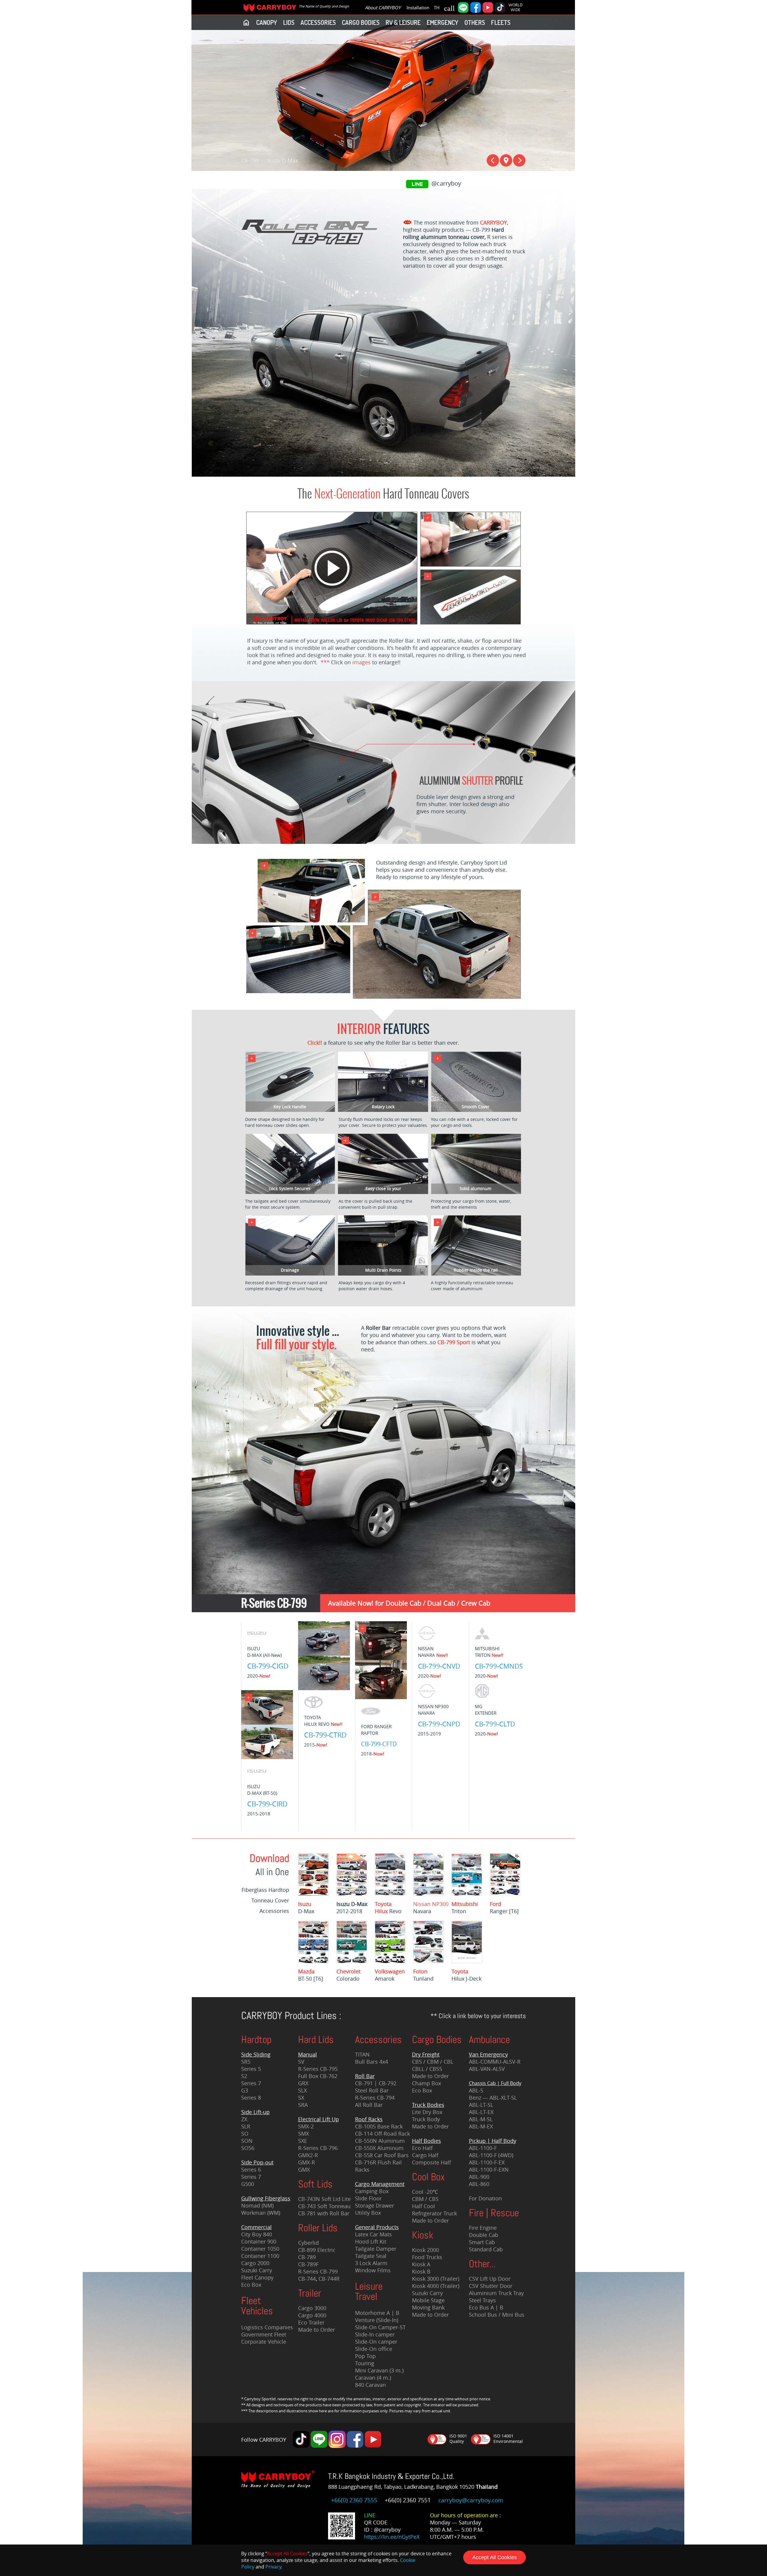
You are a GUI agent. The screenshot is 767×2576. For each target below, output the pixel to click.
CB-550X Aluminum (379, 2148)
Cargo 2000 (255, 2263)
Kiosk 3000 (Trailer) (436, 2279)
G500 (248, 2184)
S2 (244, 2076)
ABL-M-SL (481, 2119)
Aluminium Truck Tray (496, 2293)
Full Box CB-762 (318, 2076)
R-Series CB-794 (375, 2098)
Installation (418, 7)
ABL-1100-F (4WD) (491, 2155)
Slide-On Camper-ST (380, 2327)
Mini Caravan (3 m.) (379, 2370)
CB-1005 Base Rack (379, 2126)
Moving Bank (428, 2307)
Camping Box (372, 2191)
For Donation (485, 2198)
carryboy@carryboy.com (471, 2500)
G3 (245, 2090)
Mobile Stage (428, 2300)
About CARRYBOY (383, 7)
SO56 (248, 2148)
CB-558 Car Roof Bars (382, 2155)
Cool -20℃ (425, 2192)
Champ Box (426, 2083)
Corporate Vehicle (264, 2342)
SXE (303, 2141)
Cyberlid (308, 2243)
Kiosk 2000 (425, 2250)
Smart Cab (482, 2242)
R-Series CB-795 (318, 2069)
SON (247, 2141)
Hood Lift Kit (371, 2241)
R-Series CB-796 (318, 2148)
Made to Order (317, 2330)
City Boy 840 (257, 2234)
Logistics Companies (267, 2327)
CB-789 (307, 2257)
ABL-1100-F (483, 2148)
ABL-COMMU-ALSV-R (495, 2062)
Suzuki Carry (257, 2270)
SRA (303, 2105)
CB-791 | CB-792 (376, 2083)
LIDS (289, 22)
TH (437, 7)
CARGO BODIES (361, 22)
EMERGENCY (443, 22)
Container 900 (259, 2241)
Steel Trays (482, 2300)
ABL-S (476, 2090)
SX (301, 2098)
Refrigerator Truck (434, 2213)
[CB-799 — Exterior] (379, 469)
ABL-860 (479, 2184)
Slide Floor (368, 2198)
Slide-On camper (376, 2342)
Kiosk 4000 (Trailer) (436, 2286)
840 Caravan (370, 2385)
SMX (304, 2134)
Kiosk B (421, 2271)
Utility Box (368, 2213)
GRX (303, 2083)
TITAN (362, 2054)
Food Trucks (427, 2257)
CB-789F (308, 2264)
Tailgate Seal (371, 2256)
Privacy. (274, 2567)
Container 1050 (260, 2249)
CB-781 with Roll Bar (324, 2213)
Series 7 (251, 2083)
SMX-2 (306, 2126)
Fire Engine (483, 2228)
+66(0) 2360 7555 (354, 2500)
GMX (304, 2169)
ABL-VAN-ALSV (487, 2069)
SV (301, 2062)
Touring (365, 2363)
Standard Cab (486, 2249)
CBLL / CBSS (427, 2069)
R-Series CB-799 (318, 2271)
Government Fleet (264, 2334)
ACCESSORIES (318, 22)
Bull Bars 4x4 (372, 2062)
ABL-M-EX (481, 2126)
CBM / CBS (425, 2199)
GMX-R (307, 2162)
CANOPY (267, 22)
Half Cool (423, 2206)
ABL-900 (479, 2177)
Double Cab (484, 2235)
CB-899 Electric (317, 2250)
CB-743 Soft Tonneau (324, 2206)
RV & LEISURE (403, 22)
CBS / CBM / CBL (433, 2062)
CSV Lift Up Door (490, 2279)
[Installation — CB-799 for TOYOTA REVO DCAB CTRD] (331, 623)
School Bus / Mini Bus (497, 2315)
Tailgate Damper (376, 2249)
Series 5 (251, 2069)
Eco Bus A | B (486, 2307)
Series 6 (251, 2169)
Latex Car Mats (373, 2234)
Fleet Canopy (257, 2277)
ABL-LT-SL (481, 2105)
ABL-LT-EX (481, 2112)
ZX (244, 2119)
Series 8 (251, 2098)
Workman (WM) (261, 2213)
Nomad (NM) (257, 2205)
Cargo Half (425, 2155)
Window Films (373, 2270)
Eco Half (422, 2148)
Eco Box (251, 2285)
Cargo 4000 (312, 2315)
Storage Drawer (375, 2205)
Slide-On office (374, 2349)
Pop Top (365, 2356)
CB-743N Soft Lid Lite (324, 2199)
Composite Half (431, 2162)
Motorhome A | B (377, 2313)
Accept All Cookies (495, 2557)
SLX (302, 2090)
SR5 (246, 2062)
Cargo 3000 (312, 2308)
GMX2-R (308, 2155)
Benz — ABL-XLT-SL (493, 2098)
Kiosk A (421, 2264)
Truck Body (426, 2119)
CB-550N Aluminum (380, 2141)
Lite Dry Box (427, 2112)
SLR (246, 2126)
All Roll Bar (369, 2105)
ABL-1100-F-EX (487, 2162)
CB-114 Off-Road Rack (382, 2134)
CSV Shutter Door (491, 2286)
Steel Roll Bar (372, 2090)
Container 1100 (260, 2256)
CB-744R (329, 2279)
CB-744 (307, 2279)
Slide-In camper (375, 2334)
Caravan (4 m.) (373, 2378)
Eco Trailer (311, 2322)
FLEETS (501, 22)
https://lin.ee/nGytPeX (392, 2537)
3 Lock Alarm (371, 2263)
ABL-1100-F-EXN (489, 2169)
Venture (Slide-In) (377, 2320)
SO (245, 2134)
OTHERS (475, 22)
